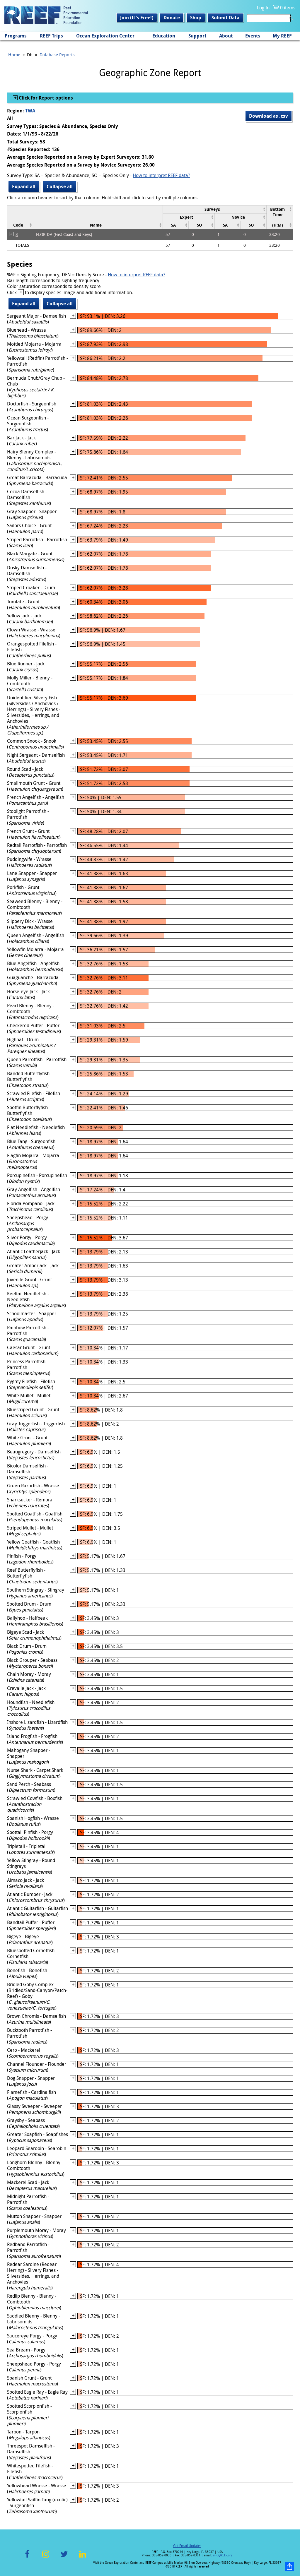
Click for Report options (45, 98)
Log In (263, 8)
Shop (196, 18)
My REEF (282, 36)
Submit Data (225, 18)
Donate (172, 18)
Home (14, 54)
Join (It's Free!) (137, 18)
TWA (30, 111)
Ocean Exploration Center (105, 36)
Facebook (27, 2557)
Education (164, 36)
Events (253, 36)
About (226, 36)
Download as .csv (269, 116)
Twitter (64, 2557)
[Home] (46, 16)
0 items (288, 8)
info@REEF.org (223, 2555)
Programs (16, 36)
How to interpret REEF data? (161, 175)
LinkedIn (82, 2557)
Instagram (46, 2557)
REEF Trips (51, 36)
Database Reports (57, 54)
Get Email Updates (187, 2546)
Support (197, 36)
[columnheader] (214, 209)
